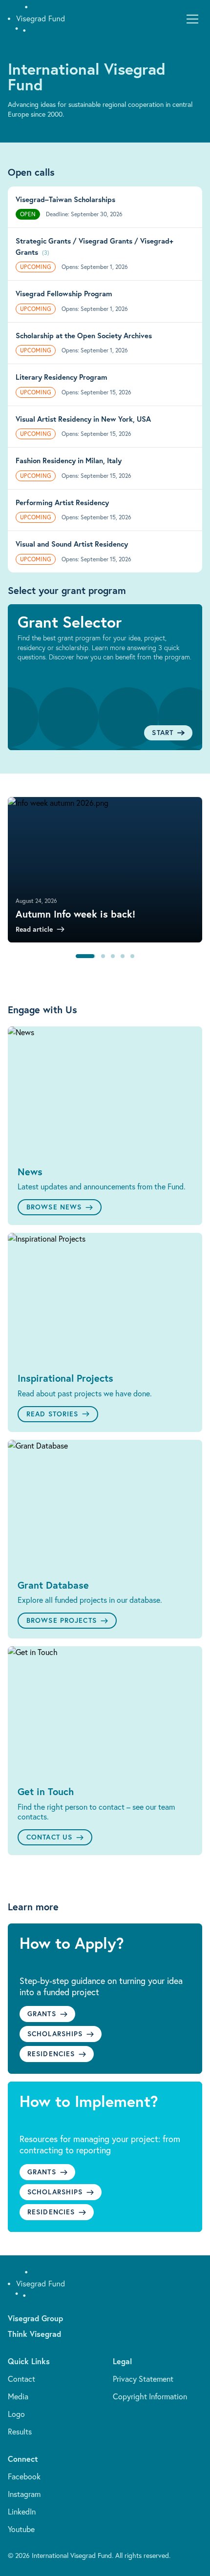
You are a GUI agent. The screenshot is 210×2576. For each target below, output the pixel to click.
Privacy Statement (143, 2379)
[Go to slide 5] (132, 956)
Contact (21, 2379)
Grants (42, 2014)
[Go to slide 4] (123, 956)
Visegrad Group (35, 2318)
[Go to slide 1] (78, 956)
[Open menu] (192, 19)
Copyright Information (150, 2396)
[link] (105, 870)
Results (20, 2432)
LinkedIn (22, 2512)
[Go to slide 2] (95, 956)
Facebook (24, 2476)
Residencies (51, 2054)
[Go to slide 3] (113, 956)
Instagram (24, 2494)
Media (18, 2396)
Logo (16, 2414)
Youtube (21, 2529)
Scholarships (55, 2034)
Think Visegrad (34, 2334)
